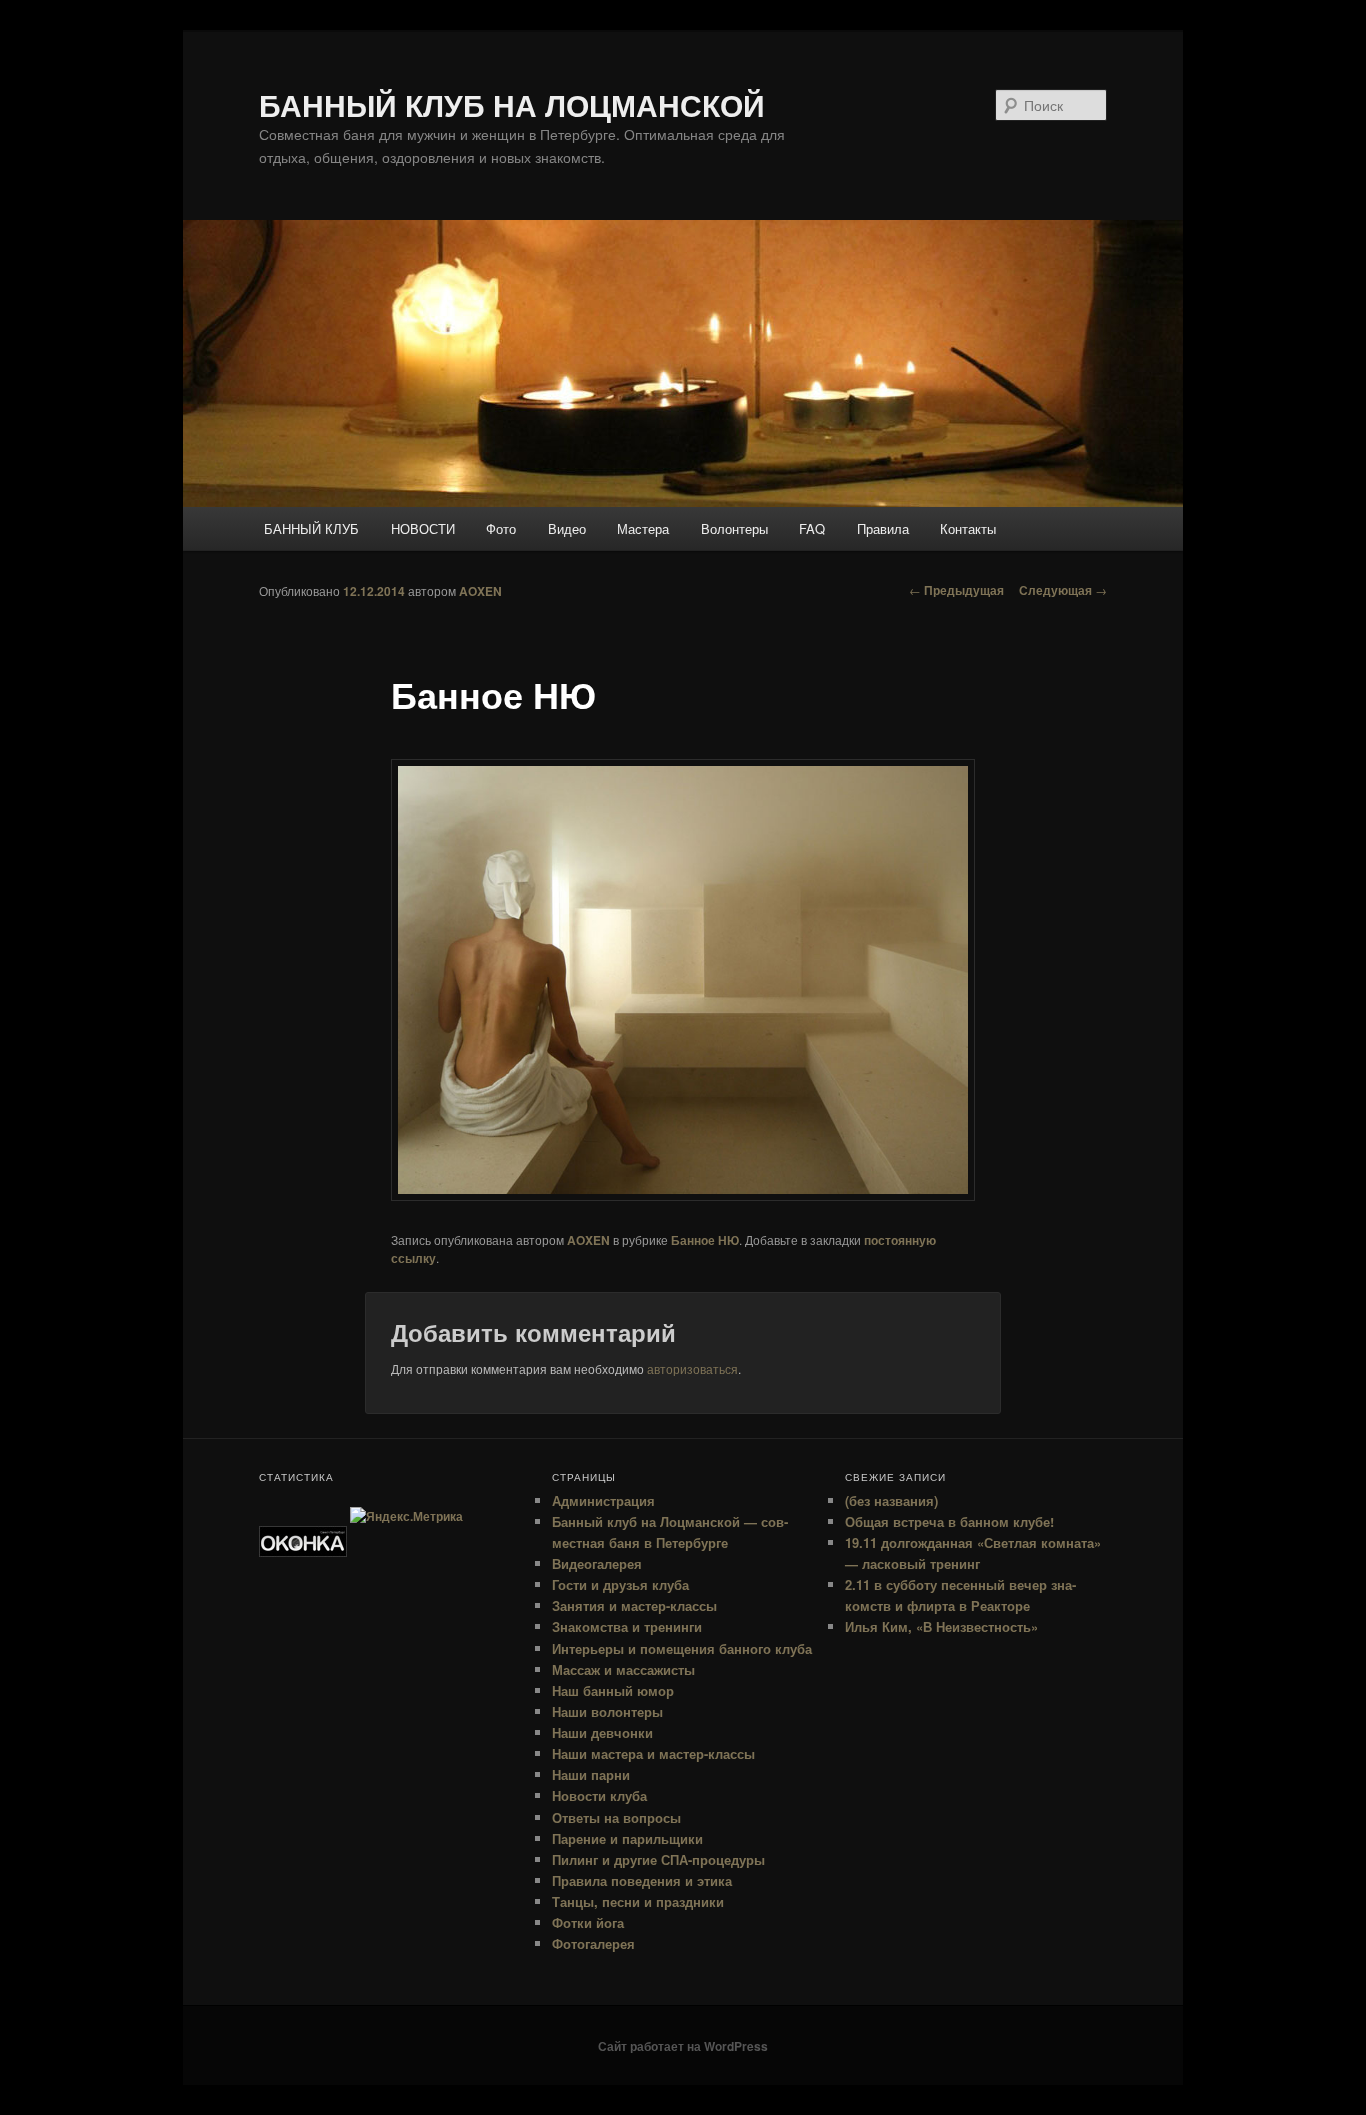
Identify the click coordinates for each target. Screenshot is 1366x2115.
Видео (567, 528)
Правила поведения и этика (642, 1880)
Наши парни (591, 1774)
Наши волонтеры (607, 1711)
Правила (883, 528)
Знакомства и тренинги (627, 1626)
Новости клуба (599, 1795)
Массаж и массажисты (623, 1669)
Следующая (1063, 590)
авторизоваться (692, 1368)
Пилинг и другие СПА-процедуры (658, 1859)
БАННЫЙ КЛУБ (311, 528)
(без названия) (891, 1500)
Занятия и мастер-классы (634, 1605)
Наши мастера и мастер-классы (653, 1753)
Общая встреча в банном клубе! (949, 1521)
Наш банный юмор (613, 1690)
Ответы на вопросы (616, 1817)
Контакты (968, 528)
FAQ (812, 528)
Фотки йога (588, 1922)
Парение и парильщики (627, 1838)
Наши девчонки (602, 1732)
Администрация (603, 1500)
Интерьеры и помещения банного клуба (682, 1648)
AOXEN (480, 591)
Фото (501, 528)
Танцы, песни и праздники (638, 1901)
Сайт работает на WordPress (683, 2046)
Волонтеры (734, 528)
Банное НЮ (705, 1240)
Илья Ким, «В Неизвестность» (941, 1626)
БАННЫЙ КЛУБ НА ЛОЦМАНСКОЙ (512, 104)
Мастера (643, 528)
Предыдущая (956, 590)
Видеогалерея (597, 1563)
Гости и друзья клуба (620, 1584)
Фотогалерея (593, 1943)
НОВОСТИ (423, 528)
